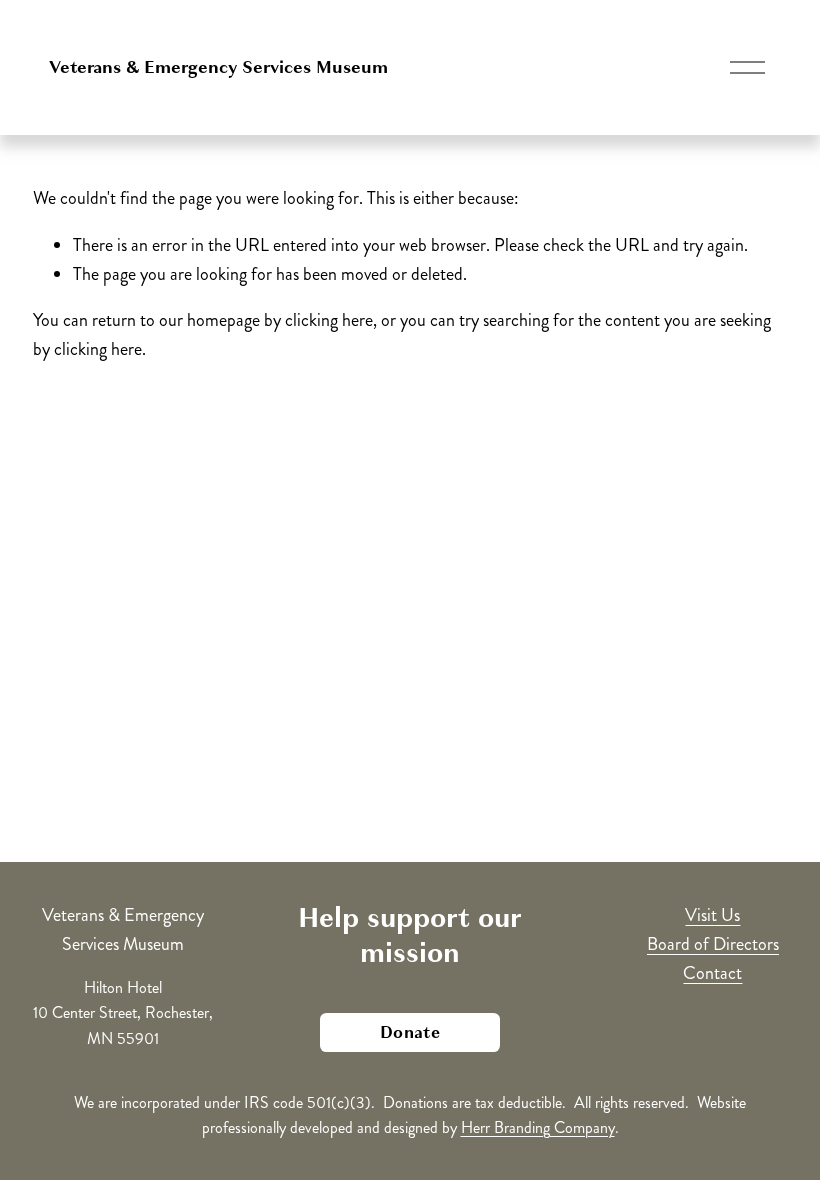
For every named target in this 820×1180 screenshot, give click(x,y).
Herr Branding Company (538, 1127)
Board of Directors (713, 944)
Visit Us (712, 915)
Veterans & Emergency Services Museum (218, 67)
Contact (712, 973)
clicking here (329, 320)
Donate (410, 1032)
